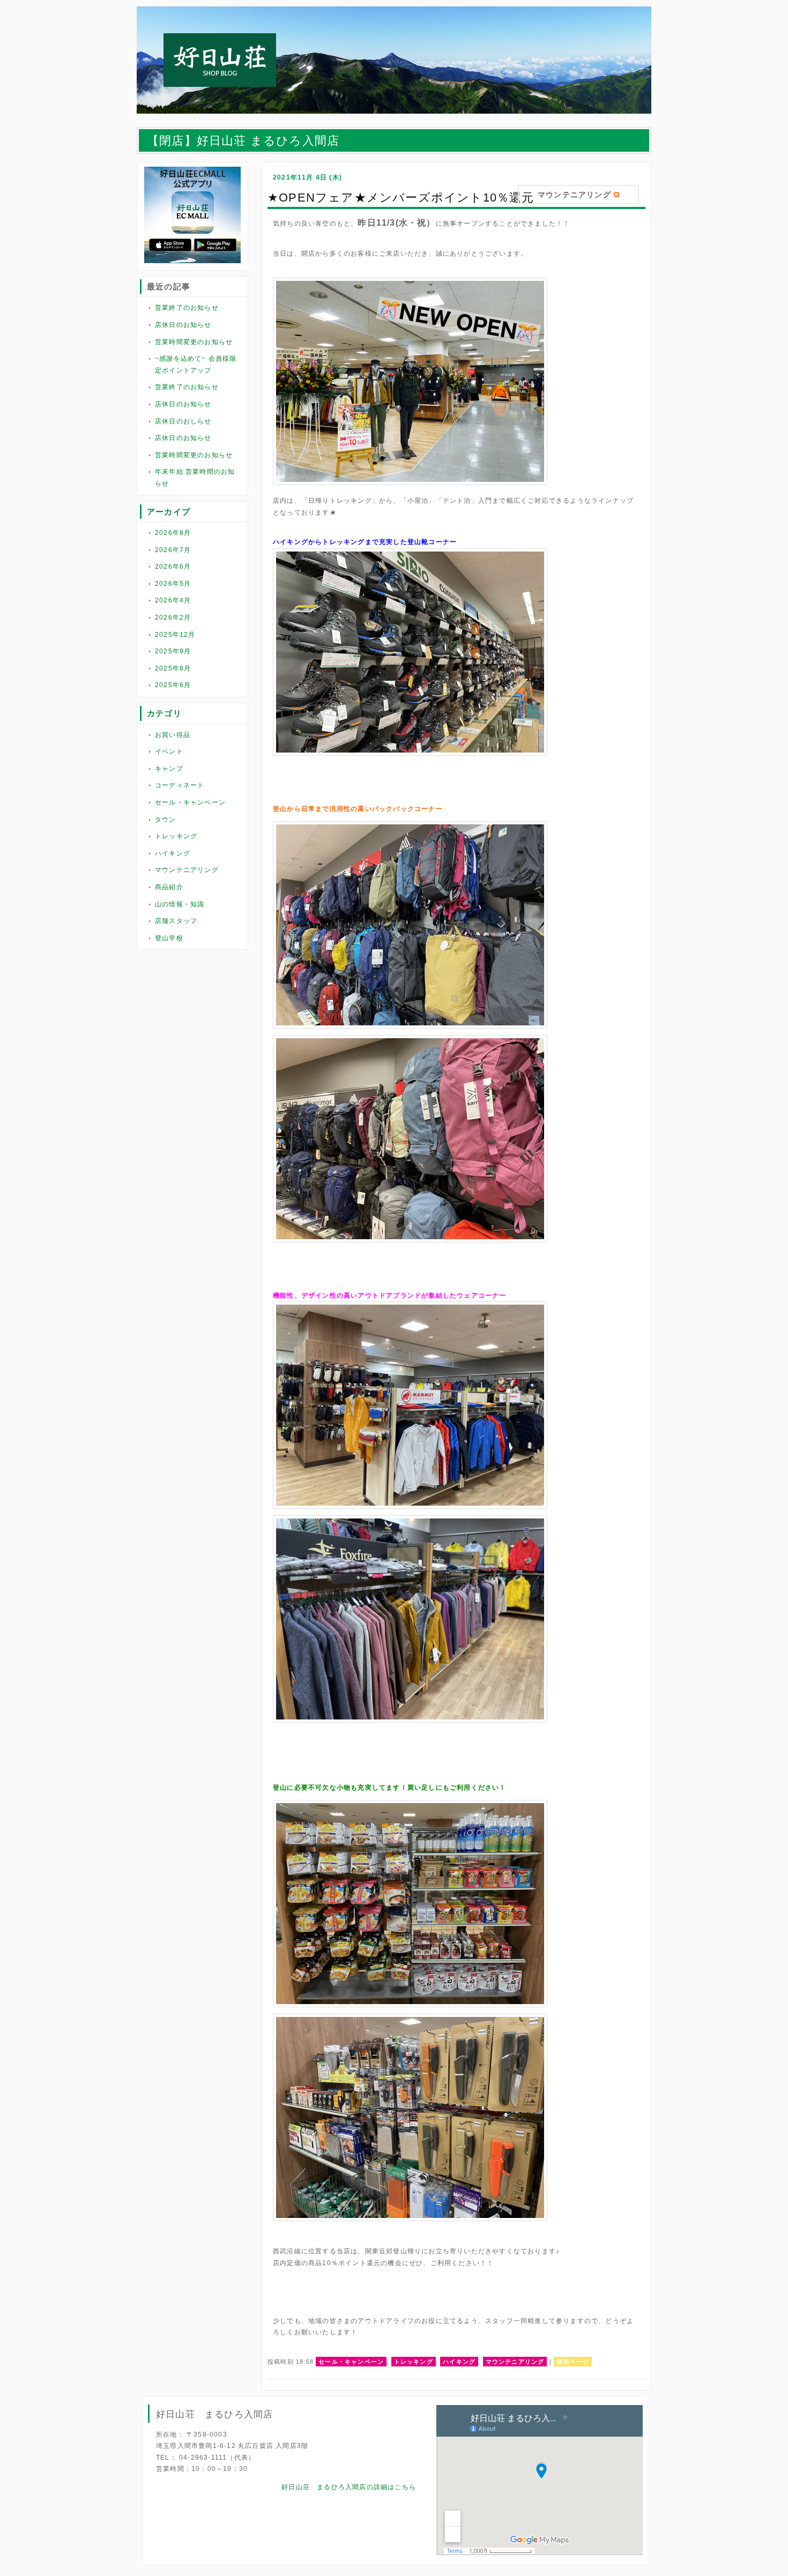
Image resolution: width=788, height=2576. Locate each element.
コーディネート (180, 785)
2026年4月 (173, 600)
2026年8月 (173, 533)
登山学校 (169, 938)
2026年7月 (173, 550)
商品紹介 (169, 887)
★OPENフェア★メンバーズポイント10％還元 (401, 198)
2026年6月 (173, 567)
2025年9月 (173, 651)
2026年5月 (173, 584)
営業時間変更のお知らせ (194, 342)
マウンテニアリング (187, 870)
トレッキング (176, 836)
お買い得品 (173, 735)
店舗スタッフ (176, 921)
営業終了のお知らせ (187, 308)
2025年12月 (175, 635)
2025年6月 (173, 685)
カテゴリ (164, 713)
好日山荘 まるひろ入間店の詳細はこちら (349, 2487)
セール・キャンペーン (190, 802)
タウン (166, 820)
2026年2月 (173, 617)
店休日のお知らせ (183, 325)
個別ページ (573, 2362)
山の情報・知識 (180, 904)
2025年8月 (173, 668)
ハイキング (173, 853)
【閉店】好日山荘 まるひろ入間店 (243, 141)
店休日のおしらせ (183, 421)
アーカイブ (169, 512)
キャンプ (169, 769)
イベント (169, 751)
